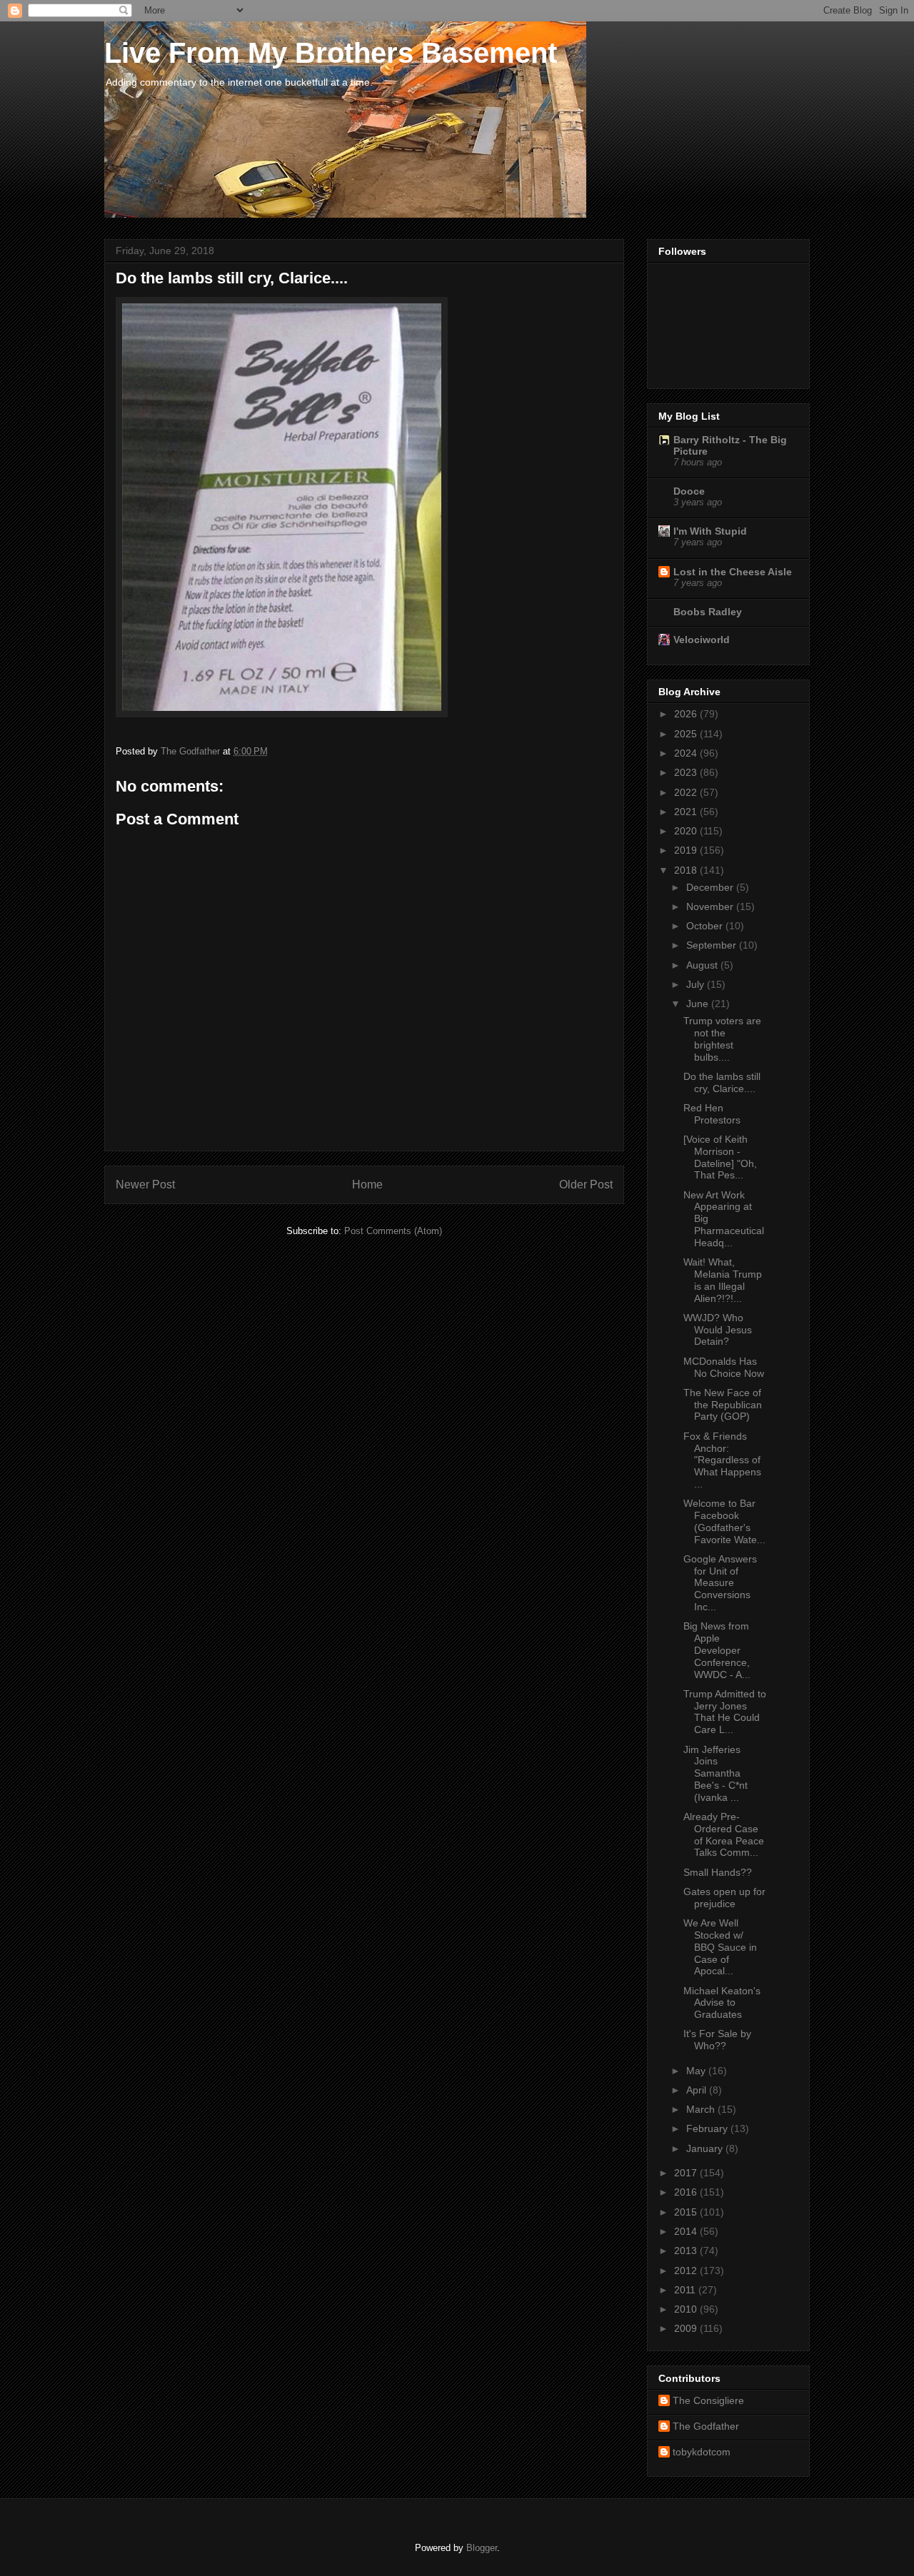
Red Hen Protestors (712, 1114)
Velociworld (702, 640)
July (697, 984)
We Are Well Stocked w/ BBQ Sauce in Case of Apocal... (720, 1947)
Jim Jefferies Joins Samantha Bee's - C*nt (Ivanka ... (715, 1773)
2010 (687, 2309)
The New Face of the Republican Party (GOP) (723, 1405)
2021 (687, 812)
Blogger (482, 2548)
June (699, 1004)
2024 (687, 753)
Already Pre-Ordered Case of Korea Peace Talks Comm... (724, 1834)
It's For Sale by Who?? (717, 2040)
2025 (687, 734)
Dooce (689, 491)
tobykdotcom (702, 2452)
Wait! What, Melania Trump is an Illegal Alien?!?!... (723, 1280)
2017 (687, 2173)
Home (367, 1185)
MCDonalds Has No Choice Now (724, 1367)
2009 (687, 2328)
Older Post (586, 1185)
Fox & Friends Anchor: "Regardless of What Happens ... (722, 1460)
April (698, 2090)
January (706, 2148)
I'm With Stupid (710, 531)
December (711, 887)
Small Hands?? (718, 1872)
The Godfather (706, 2426)
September (713, 945)
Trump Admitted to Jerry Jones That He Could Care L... (725, 1712)
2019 (687, 850)
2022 (687, 792)
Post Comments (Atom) (393, 1231)
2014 (687, 2231)
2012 (687, 2271)
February (708, 2128)
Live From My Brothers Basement (331, 53)
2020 (687, 831)
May (697, 2071)
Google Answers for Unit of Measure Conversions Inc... (720, 1583)
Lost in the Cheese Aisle (733, 572)
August (703, 965)
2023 (687, 772)
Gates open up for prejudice (724, 1898)
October (706, 926)
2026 (687, 714)
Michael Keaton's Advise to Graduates (722, 2003)
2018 (687, 870)
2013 (687, 2251)
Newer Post (145, 1185)
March (702, 2109)
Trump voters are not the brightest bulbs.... (722, 1039)
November (711, 906)
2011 (686, 2290)
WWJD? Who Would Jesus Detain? (718, 1330)
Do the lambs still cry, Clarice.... (722, 1082)
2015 (687, 2212)
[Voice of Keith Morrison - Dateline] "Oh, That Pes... (720, 1157)
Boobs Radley (708, 612)
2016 (687, 2192)
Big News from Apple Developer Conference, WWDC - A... (717, 1650)
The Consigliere (708, 2400)
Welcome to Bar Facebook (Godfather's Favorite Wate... (724, 1521)
